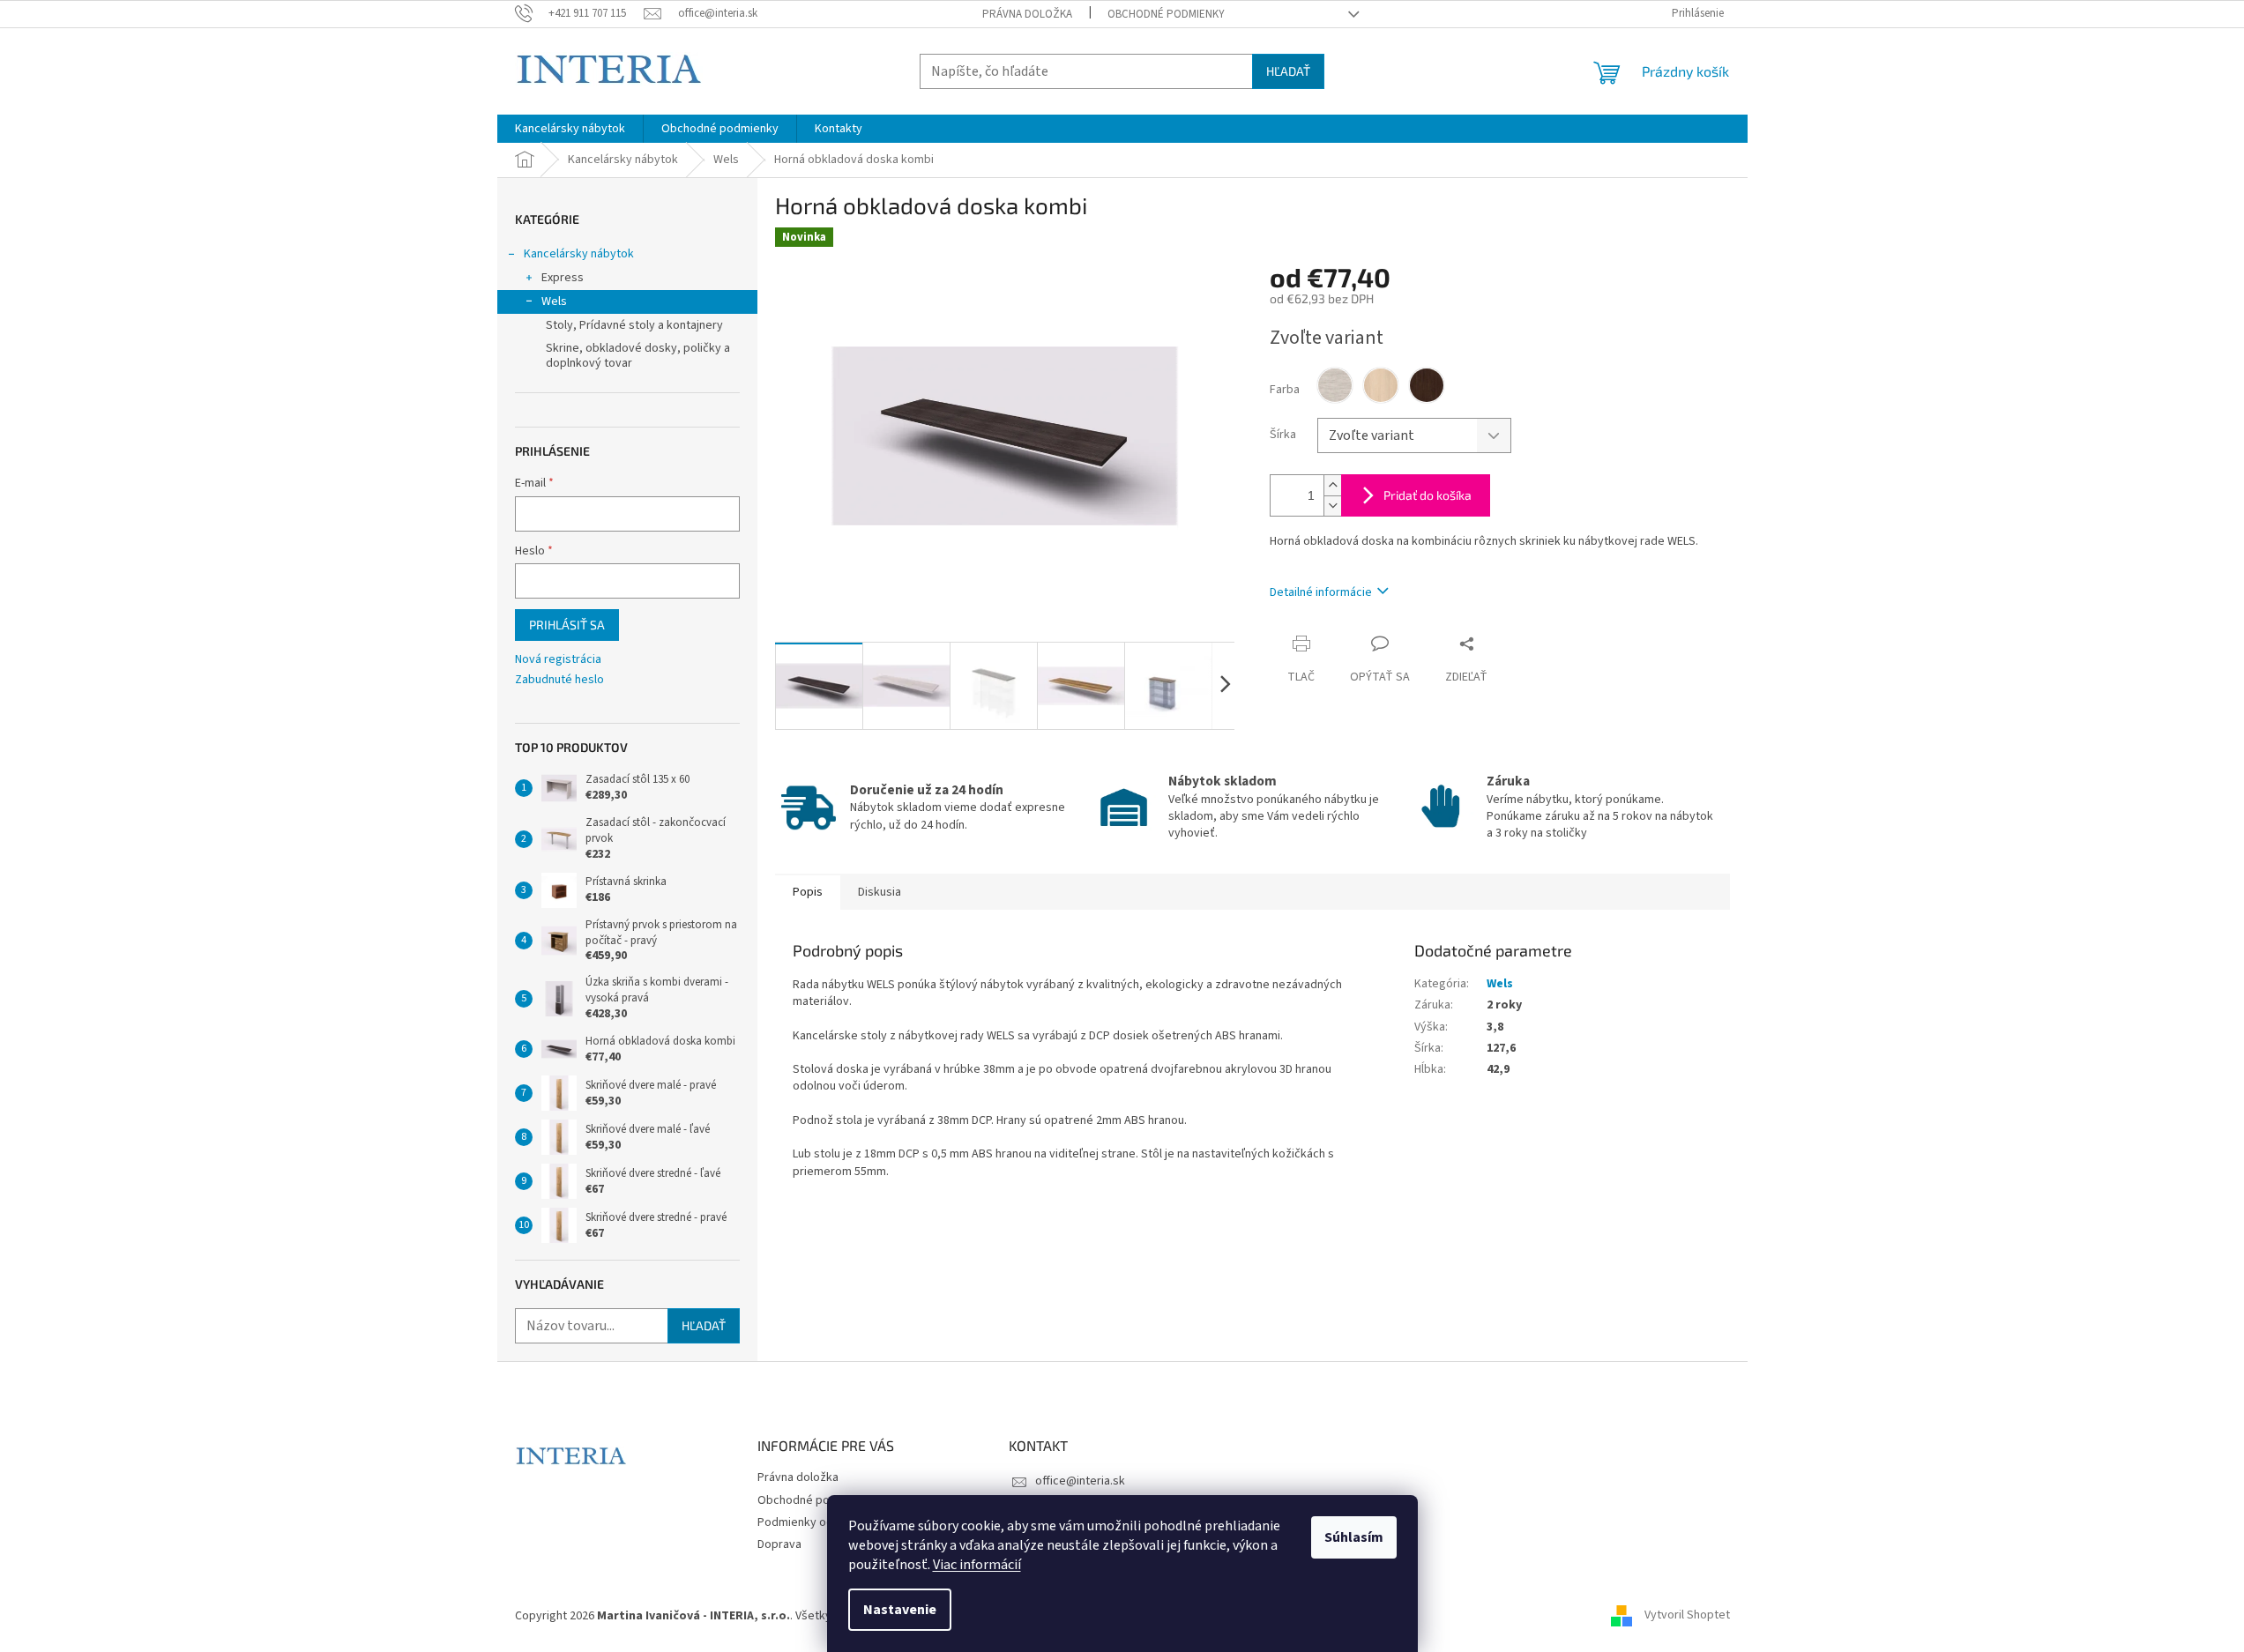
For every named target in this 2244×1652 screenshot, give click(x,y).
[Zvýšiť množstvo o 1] (1332, 485)
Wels (554, 301)
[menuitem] (570, 129)
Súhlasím (1354, 1537)
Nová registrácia (558, 660)
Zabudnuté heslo (559, 680)
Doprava (779, 1544)
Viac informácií (977, 1565)
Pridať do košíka (1428, 495)
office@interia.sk (1080, 1481)
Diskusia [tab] (880, 892)
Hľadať (1288, 71)
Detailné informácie (1321, 592)
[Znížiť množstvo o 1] (1332, 506)
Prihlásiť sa (567, 625)
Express (563, 278)
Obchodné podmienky (1166, 14)
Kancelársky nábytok (579, 254)
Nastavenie (900, 1610)
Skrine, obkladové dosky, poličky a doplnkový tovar (638, 356)
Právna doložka (1027, 14)
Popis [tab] (808, 892)
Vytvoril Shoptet (1687, 1616)
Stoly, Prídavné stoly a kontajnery (634, 325)
